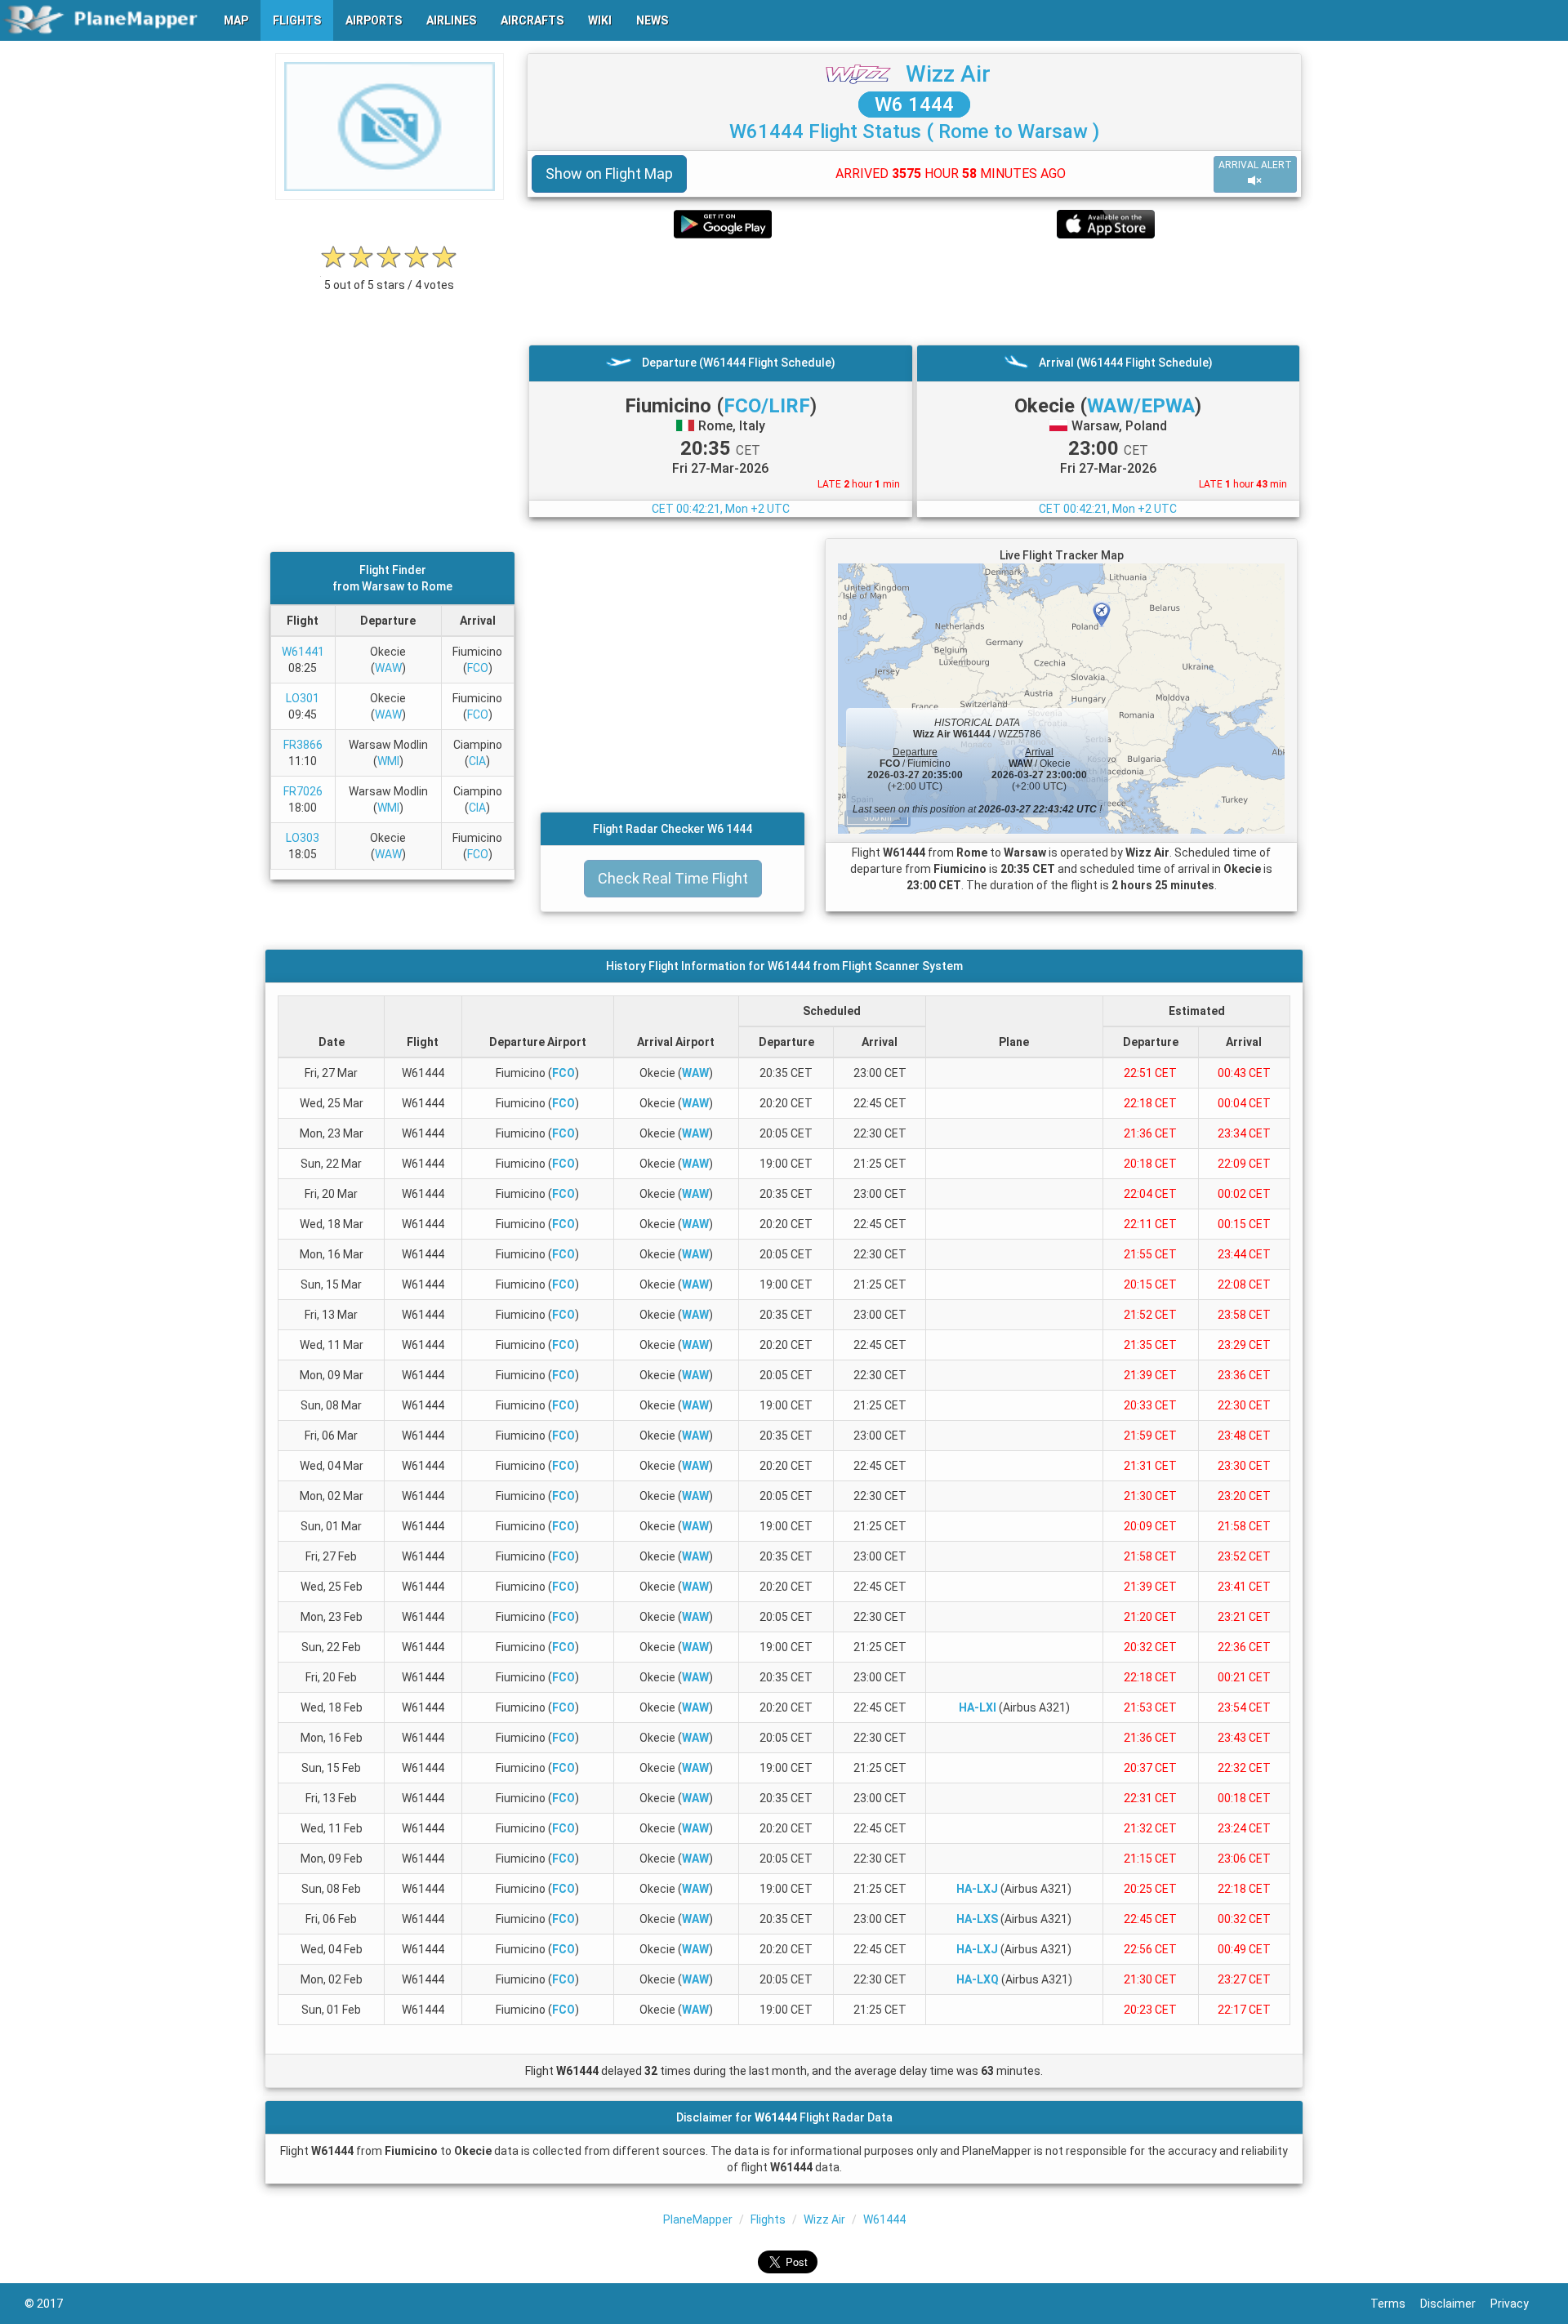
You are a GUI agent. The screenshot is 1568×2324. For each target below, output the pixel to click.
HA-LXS (977, 1919)
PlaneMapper (698, 2219)
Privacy (1517, 2304)
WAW (388, 668)
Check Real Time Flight (673, 878)
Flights (768, 2219)
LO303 (303, 838)
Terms (1395, 2304)
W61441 (303, 652)
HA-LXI (978, 1707)
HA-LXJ (977, 1889)
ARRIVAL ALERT (1255, 165)
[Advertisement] (914, 292)
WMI (388, 761)
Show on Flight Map (609, 174)
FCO (478, 668)
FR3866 (303, 745)
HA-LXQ (978, 1979)
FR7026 (303, 791)
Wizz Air (948, 74)
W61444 (884, 2219)
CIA (477, 761)
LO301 (303, 698)
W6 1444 (914, 105)
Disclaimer (1455, 2304)
